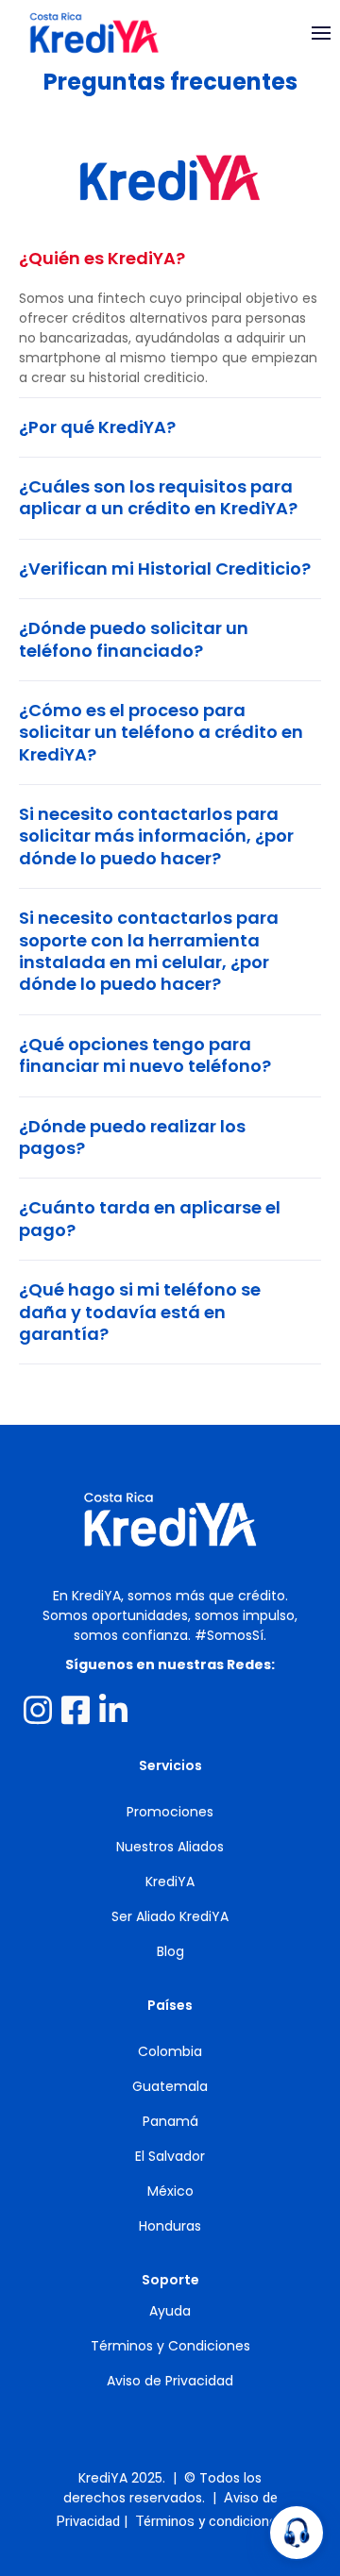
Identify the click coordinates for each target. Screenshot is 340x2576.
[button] (170, 258)
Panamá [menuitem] (170, 2121)
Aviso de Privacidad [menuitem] (170, 2381)
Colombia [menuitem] (170, 2051)
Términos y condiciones (210, 2521)
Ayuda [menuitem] (170, 2311)
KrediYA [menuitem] (170, 1882)
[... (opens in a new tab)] (38, 1710)
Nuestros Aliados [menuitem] (170, 1847)
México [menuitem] (170, 2191)
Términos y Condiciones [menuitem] (170, 2346)
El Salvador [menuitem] (170, 2156)
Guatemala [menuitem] (170, 2086)
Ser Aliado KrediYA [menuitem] (170, 1916)
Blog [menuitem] (170, 1951)
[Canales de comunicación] (297, 2533)
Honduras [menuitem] (170, 2226)
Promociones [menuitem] (170, 1812)
